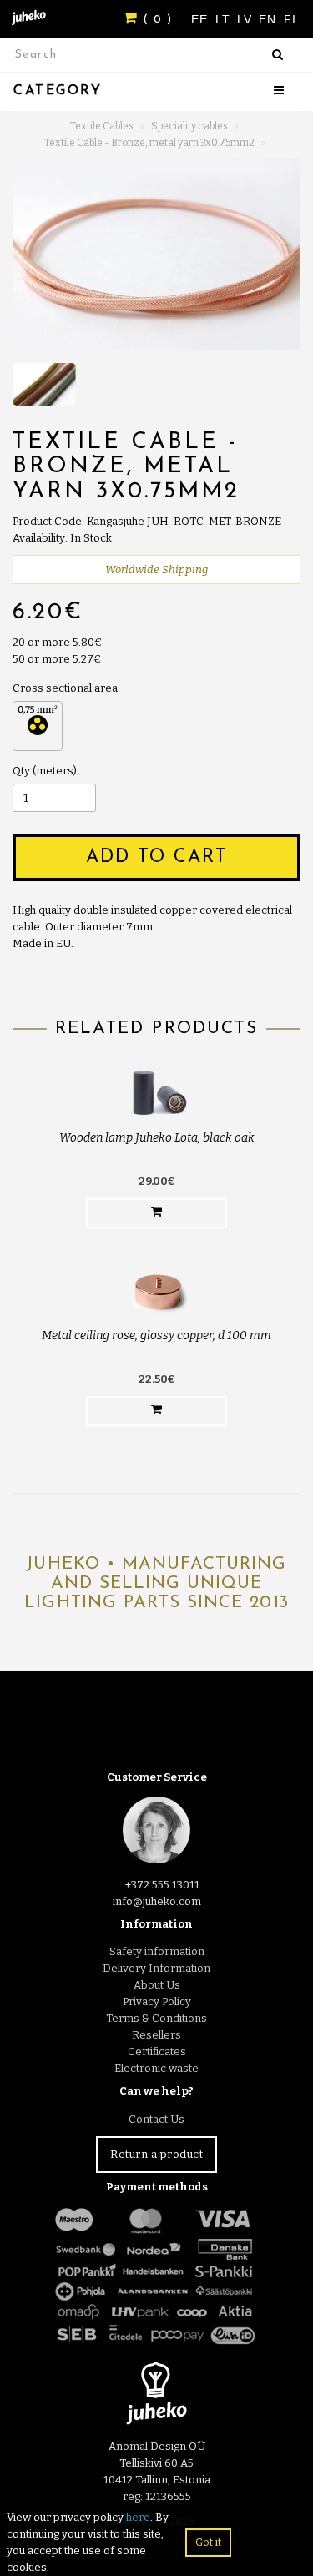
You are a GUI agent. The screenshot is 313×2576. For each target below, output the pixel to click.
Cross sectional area (65, 688)
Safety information (157, 1951)
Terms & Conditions (156, 2018)
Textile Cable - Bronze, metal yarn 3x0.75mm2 (149, 143)
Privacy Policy (157, 2001)
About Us (157, 1985)
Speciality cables (189, 126)
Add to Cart (157, 857)
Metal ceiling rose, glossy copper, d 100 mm (156, 1336)
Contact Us (156, 2119)
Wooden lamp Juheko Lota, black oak (157, 1138)
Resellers (156, 2035)
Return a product (156, 2154)
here (138, 2517)
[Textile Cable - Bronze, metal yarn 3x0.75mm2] (156, 254)
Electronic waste (156, 2068)
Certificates (157, 2052)
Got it (208, 2542)
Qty (21, 771)
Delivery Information (156, 1968)
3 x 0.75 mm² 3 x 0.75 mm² (38, 726)
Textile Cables (102, 126)
